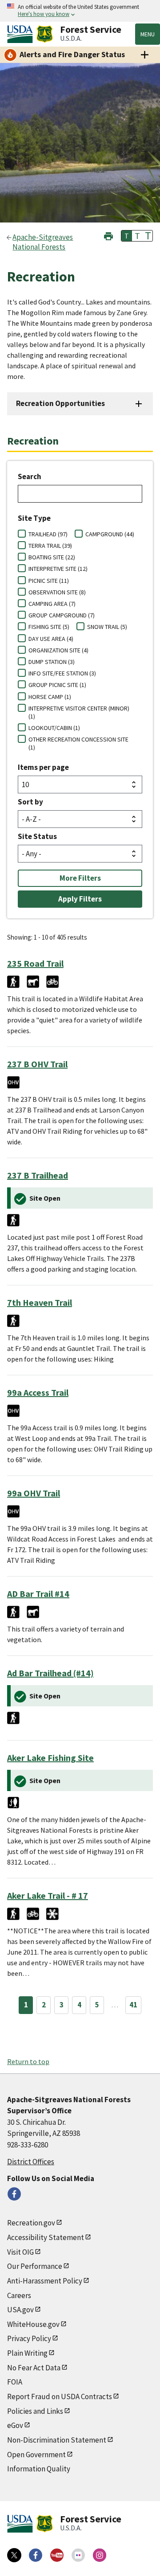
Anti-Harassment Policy (45, 2281)
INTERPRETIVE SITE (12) (58, 569)
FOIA (15, 2382)
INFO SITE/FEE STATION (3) (62, 673)
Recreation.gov (31, 2223)
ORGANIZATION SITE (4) (58, 650)
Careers (19, 2295)
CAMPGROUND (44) (110, 534)
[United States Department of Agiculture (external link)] (22, 34)
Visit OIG (20, 2252)
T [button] (127, 236)
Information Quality (39, 2469)
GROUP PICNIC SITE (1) (57, 685)
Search (30, 476)
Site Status (37, 836)
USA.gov (20, 2310)
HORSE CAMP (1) (50, 697)
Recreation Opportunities (60, 403)
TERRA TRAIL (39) (50, 546)
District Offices (31, 2162)
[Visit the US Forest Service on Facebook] (36, 2555)
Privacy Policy (29, 2338)
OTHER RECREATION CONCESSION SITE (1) (78, 743)
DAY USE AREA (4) (51, 639)
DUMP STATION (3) (52, 662)
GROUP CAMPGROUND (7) (62, 615)
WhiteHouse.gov (33, 2324)
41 (133, 2005)
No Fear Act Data (34, 2368)
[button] (108, 235)
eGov (15, 2425)
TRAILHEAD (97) (48, 534)
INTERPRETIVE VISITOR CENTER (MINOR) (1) (79, 712)
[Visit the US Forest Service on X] (14, 2555)
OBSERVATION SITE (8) (57, 592)
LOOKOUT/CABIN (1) (54, 728)
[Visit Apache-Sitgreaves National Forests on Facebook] (14, 2194)
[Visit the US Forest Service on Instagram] (100, 2555)
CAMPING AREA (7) (52, 604)
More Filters (80, 878)
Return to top (28, 2061)
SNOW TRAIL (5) (107, 627)
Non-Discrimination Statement (57, 2440)
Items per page (43, 767)
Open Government (36, 2455)
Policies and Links (35, 2411)
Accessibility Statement (46, 2237)
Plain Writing (27, 2353)
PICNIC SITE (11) (49, 581)
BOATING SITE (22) (52, 557)
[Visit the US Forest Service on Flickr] (78, 2555)
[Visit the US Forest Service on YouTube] (57, 2555)
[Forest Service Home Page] (45, 34)
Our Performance (35, 2266)
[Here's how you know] (80, 11)
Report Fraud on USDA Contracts (60, 2396)
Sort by (30, 802)
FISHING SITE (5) (49, 627)
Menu (148, 34)
